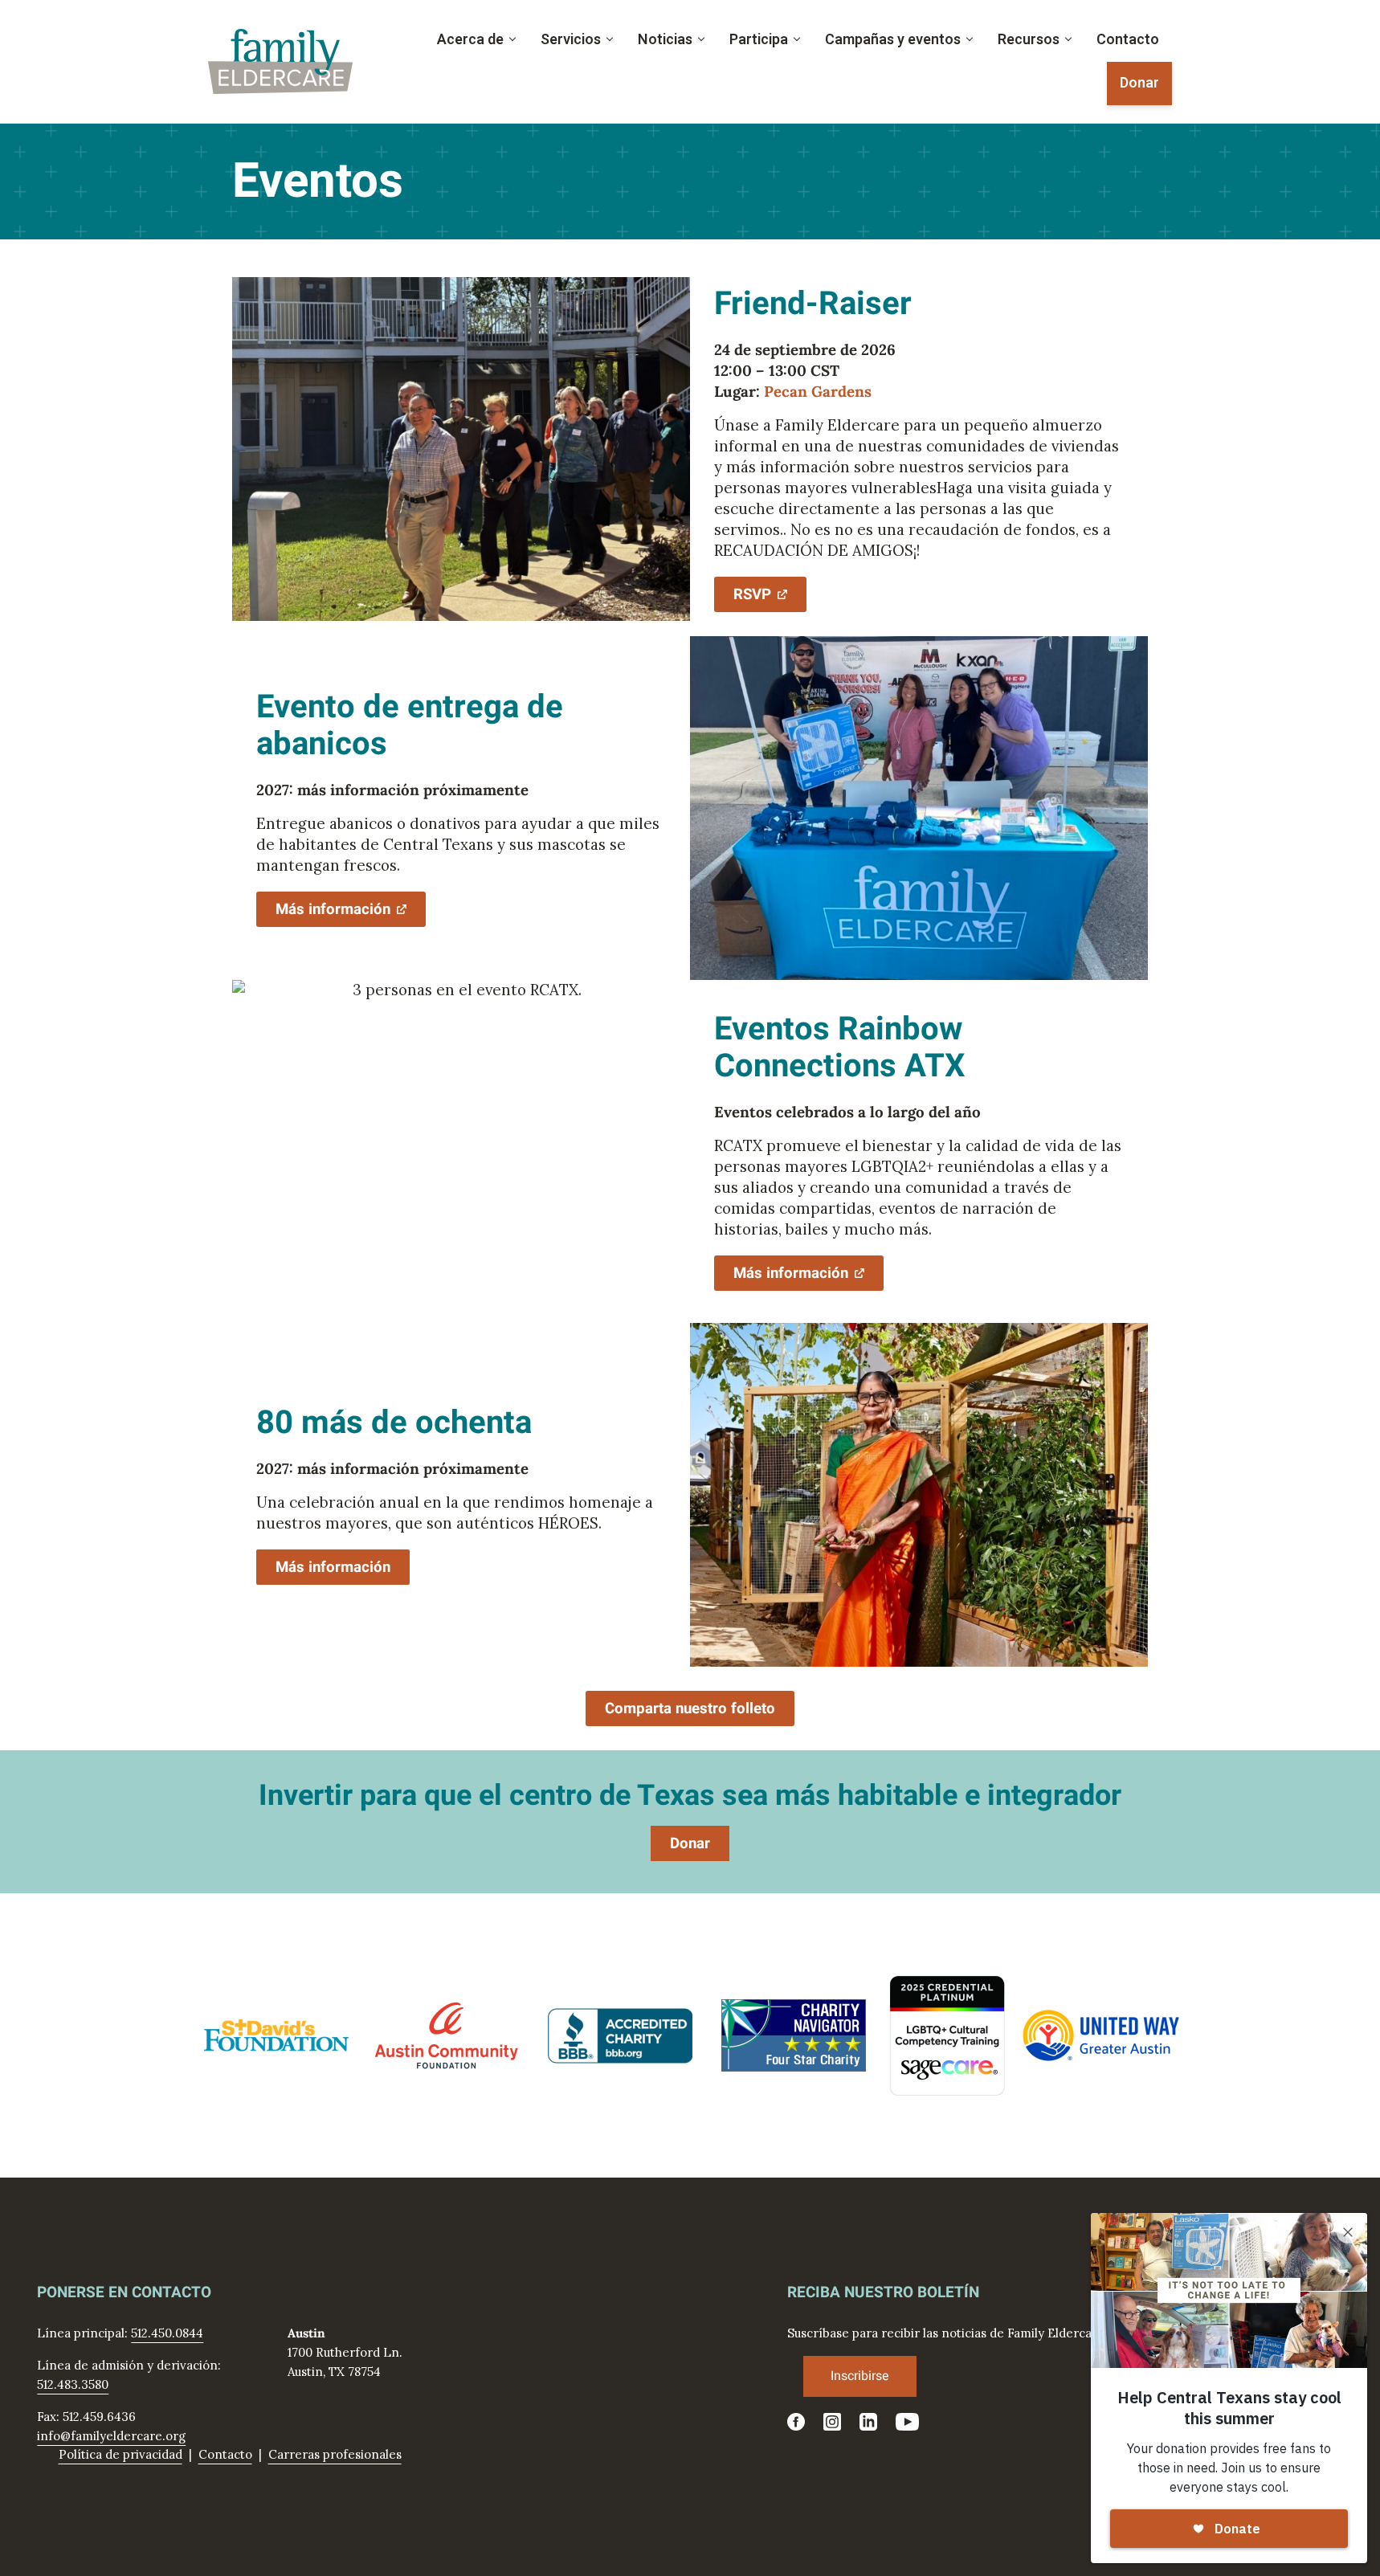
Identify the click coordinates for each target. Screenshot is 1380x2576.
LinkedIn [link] (868, 2422)
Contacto (225, 2454)
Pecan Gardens (818, 391)
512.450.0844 (167, 2333)
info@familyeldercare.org (111, 2436)
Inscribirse (860, 2376)
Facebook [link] (796, 2422)
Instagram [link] (832, 2422)
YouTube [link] (908, 2422)
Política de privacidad (120, 2454)
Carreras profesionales (335, 2454)
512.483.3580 (73, 2384)
